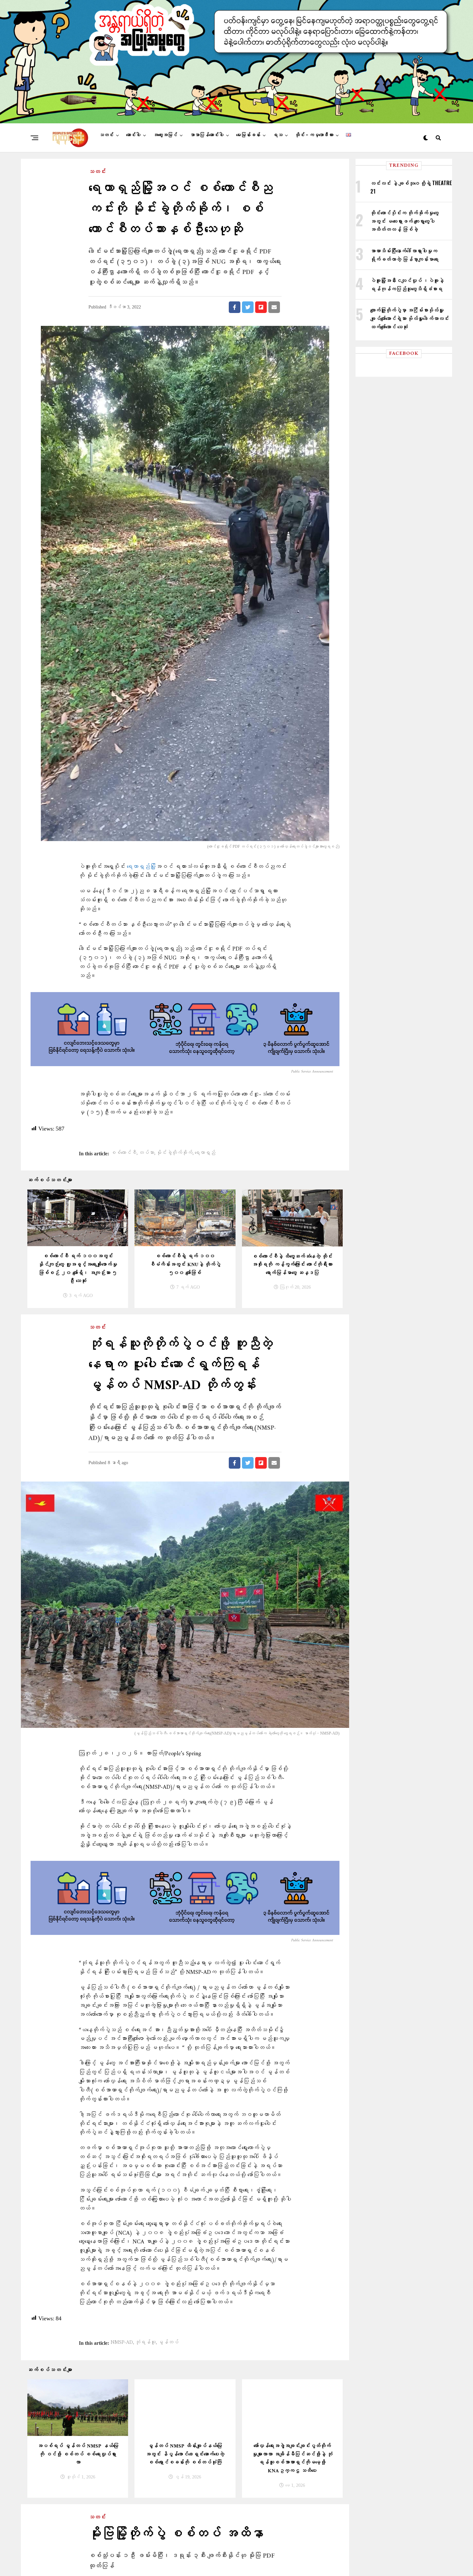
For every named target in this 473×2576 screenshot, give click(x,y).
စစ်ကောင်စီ (124, 1153)
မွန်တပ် (168, 2343)
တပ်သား (146, 1153)
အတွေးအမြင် (165, 135)
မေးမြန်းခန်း (248, 135)
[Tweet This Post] (248, 307)
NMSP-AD (122, 2343)
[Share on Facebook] (235, 307)
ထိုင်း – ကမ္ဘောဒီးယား (314, 135)
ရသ (278, 135)
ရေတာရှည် (205, 1153)
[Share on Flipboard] (261, 307)
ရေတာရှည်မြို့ (141, 867)
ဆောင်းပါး (133, 135)
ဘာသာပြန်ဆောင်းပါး (207, 135)
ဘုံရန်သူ (145, 2343)
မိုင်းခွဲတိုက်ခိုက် (174, 1153)
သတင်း (106, 135)
